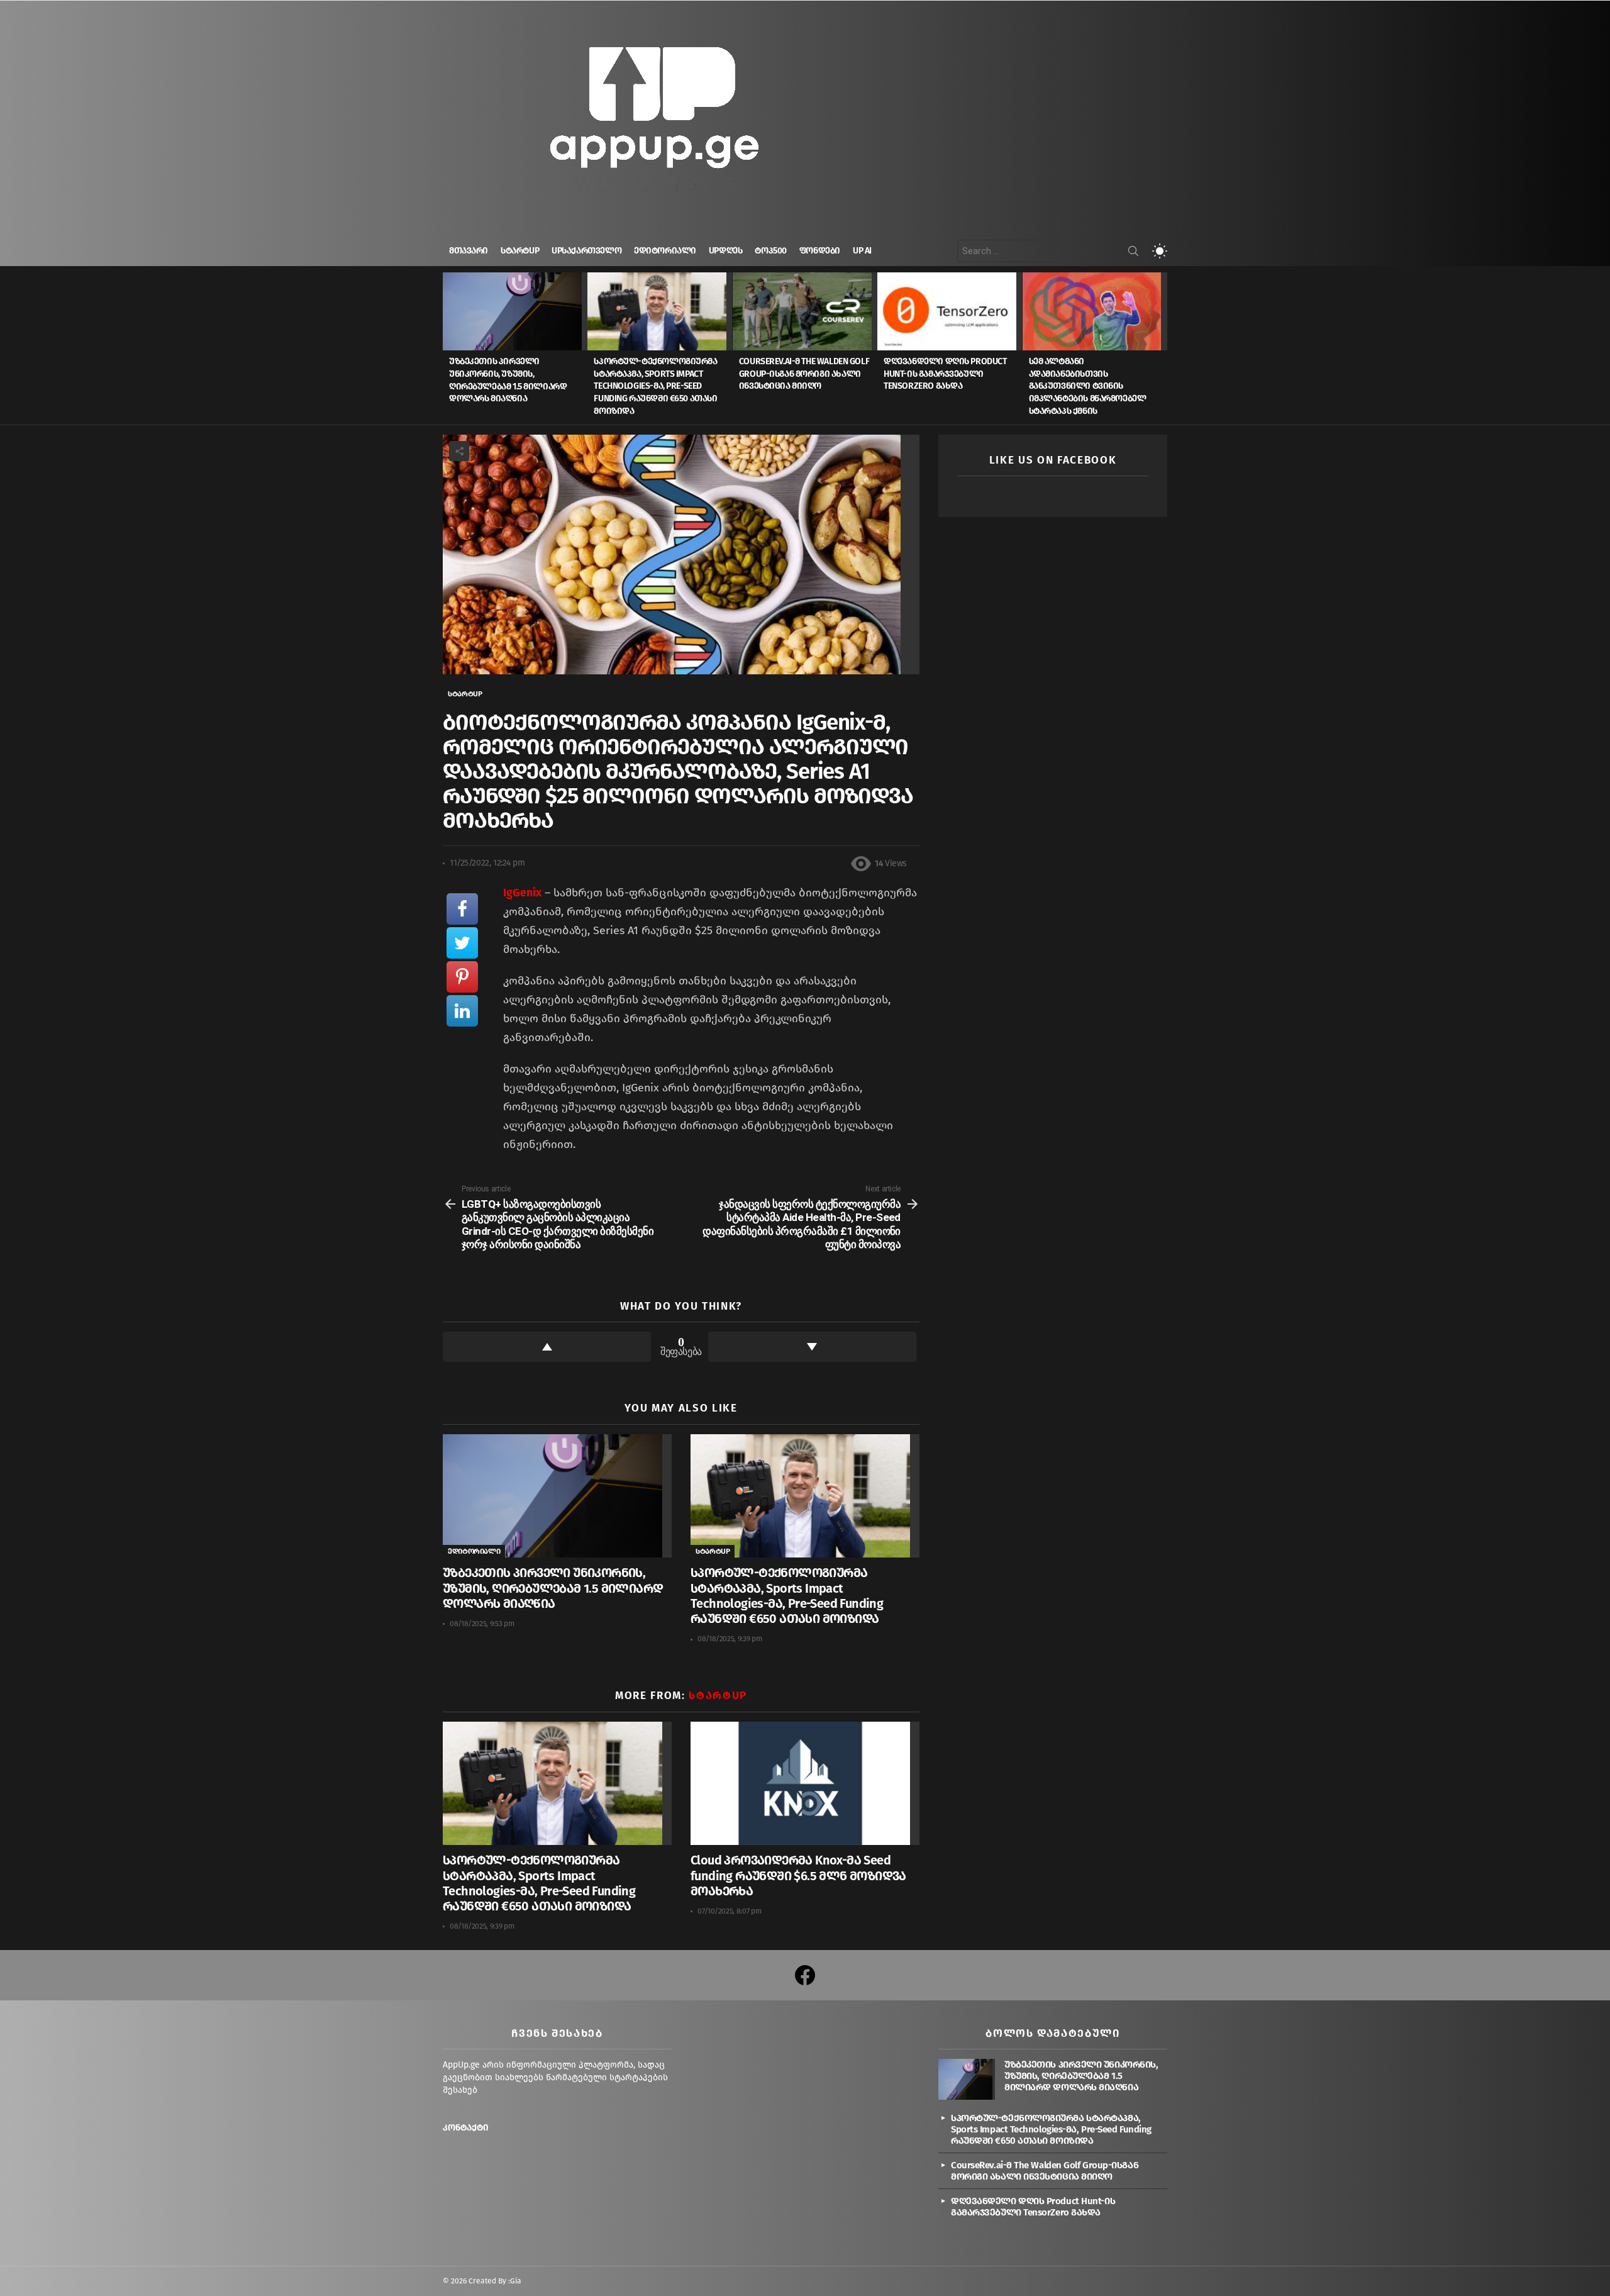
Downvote (812, 1347)
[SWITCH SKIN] (1160, 251)
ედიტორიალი (665, 251)
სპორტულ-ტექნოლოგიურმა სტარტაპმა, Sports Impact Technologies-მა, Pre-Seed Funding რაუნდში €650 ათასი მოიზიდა (655, 386)
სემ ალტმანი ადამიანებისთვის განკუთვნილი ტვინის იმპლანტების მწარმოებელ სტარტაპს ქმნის (1088, 386)
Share (459, 451)
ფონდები (820, 251)
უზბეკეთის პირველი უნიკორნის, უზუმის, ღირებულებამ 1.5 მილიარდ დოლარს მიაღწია (553, 1588)
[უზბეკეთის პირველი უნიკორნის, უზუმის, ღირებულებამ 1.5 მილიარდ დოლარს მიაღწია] (515, 311)
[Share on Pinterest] (462, 977)
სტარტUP (520, 251)
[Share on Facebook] (462, 909)
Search (1133, 254)
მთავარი (469, 251)
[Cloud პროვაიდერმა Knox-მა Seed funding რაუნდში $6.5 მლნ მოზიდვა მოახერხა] (805, 1784)
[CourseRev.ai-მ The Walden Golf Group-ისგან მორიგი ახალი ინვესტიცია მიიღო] (805, 311)
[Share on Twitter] (462, 943)
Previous (449, 348)
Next (1161, 348)
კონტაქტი (466, 2128)
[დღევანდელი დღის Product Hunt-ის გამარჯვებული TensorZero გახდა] (950, 311)
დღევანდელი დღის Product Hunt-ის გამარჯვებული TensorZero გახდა (945, 374)
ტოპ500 (770, 251)
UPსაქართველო (586, 251)
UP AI (862, 251)
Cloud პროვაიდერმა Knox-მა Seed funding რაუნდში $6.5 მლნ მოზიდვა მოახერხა (798, 1875)
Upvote (547, 1347)
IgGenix (522, 893)
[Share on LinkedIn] (462, 1011)
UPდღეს (725, 251)
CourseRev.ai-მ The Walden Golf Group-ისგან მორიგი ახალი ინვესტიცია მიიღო (804, 374)
